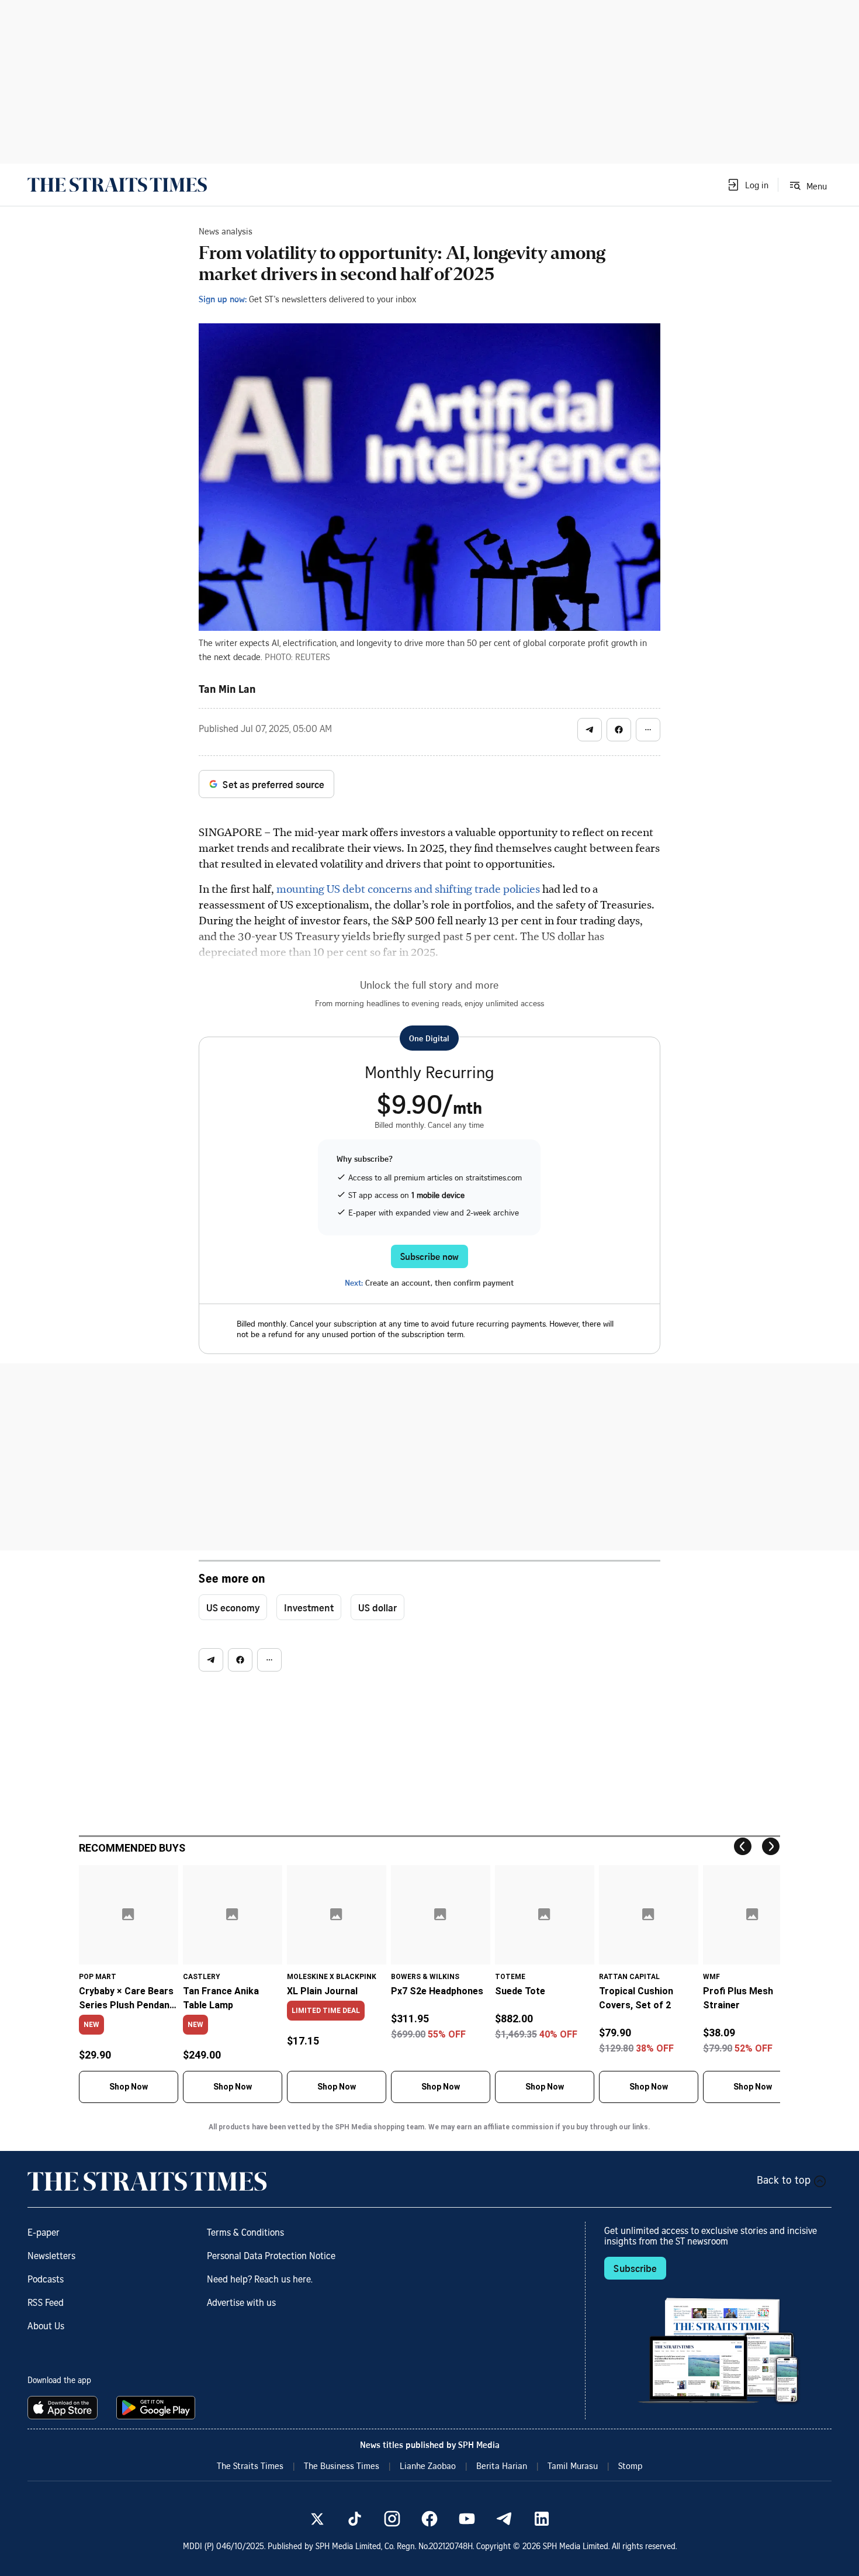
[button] (747, 185)
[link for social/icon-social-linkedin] (542, 2519)
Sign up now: (223, 299)
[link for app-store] (65, 2408)
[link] (117, 185)
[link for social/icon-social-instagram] (392, 2519)
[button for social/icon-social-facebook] (619, 730)
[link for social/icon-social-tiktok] (355, 2519)
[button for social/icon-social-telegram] (590, 730)
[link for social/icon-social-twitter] (317, 2519)
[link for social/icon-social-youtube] (467, 2519)
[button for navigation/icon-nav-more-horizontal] (648, 730)
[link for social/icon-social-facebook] (430, 2519)
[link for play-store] (157, 2408)
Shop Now (129, 2087)
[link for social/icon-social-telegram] (504, 2519)
